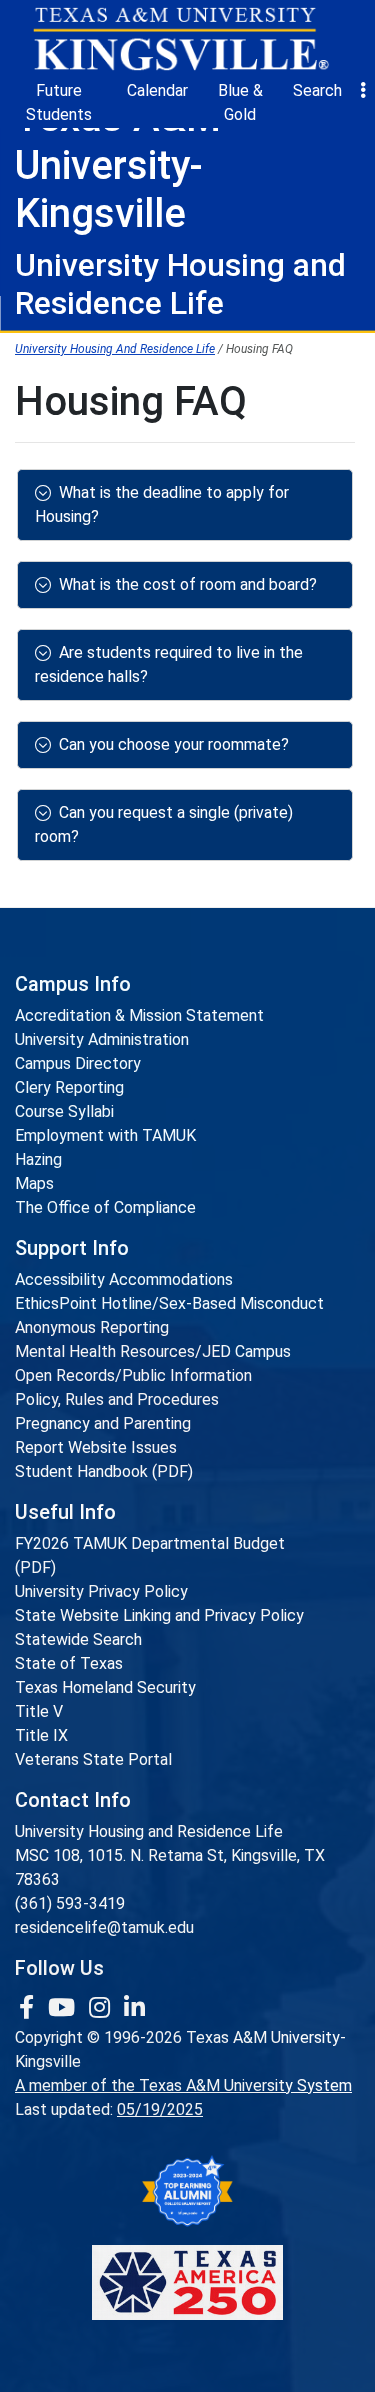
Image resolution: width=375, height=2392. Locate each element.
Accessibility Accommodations (124, 1279)
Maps (34, 1183)
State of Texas (69, 1663)
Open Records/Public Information (133, 1375)
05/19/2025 (160, 2109)
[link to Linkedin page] (134, 2008)
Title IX (41, 1735)
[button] (363, 91)
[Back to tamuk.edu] (180, 39)
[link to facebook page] (29, 2008)
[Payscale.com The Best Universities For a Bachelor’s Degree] (187, 2191)
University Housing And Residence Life (115, 349)
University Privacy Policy (101, 1591)
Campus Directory (78, 1063)
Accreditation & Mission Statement (139, 1015)
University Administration (102, 1039)
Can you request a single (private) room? (164, 824)
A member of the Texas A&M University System (183, 2085)
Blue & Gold (240, 102)
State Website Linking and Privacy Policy (159, 1615)
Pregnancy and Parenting (103, 1423)
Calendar (157, 90)
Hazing (38, 1159)
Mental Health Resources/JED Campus (153, 1351)
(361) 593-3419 (70, 1903)
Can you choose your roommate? (174, 744)
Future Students (59, 102)
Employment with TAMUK (105, 1135)
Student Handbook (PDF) (104, 1471)
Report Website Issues (96, 1447)
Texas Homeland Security (105, 1687)
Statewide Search (78, 1639)
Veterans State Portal (93, 1759)
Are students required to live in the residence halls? (169, 664)
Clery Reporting (69, 1087)
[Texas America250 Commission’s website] (187, 2282)
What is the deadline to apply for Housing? (162, 504)
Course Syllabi (64, 1111)
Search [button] (317, 90)
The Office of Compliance (105, 1207)
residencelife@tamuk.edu (104, 1927)
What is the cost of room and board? (188, 584)
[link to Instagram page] (102, 2008)
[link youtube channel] (64, 2008)
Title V (39, 1711)
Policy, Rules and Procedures (117, 1399)
